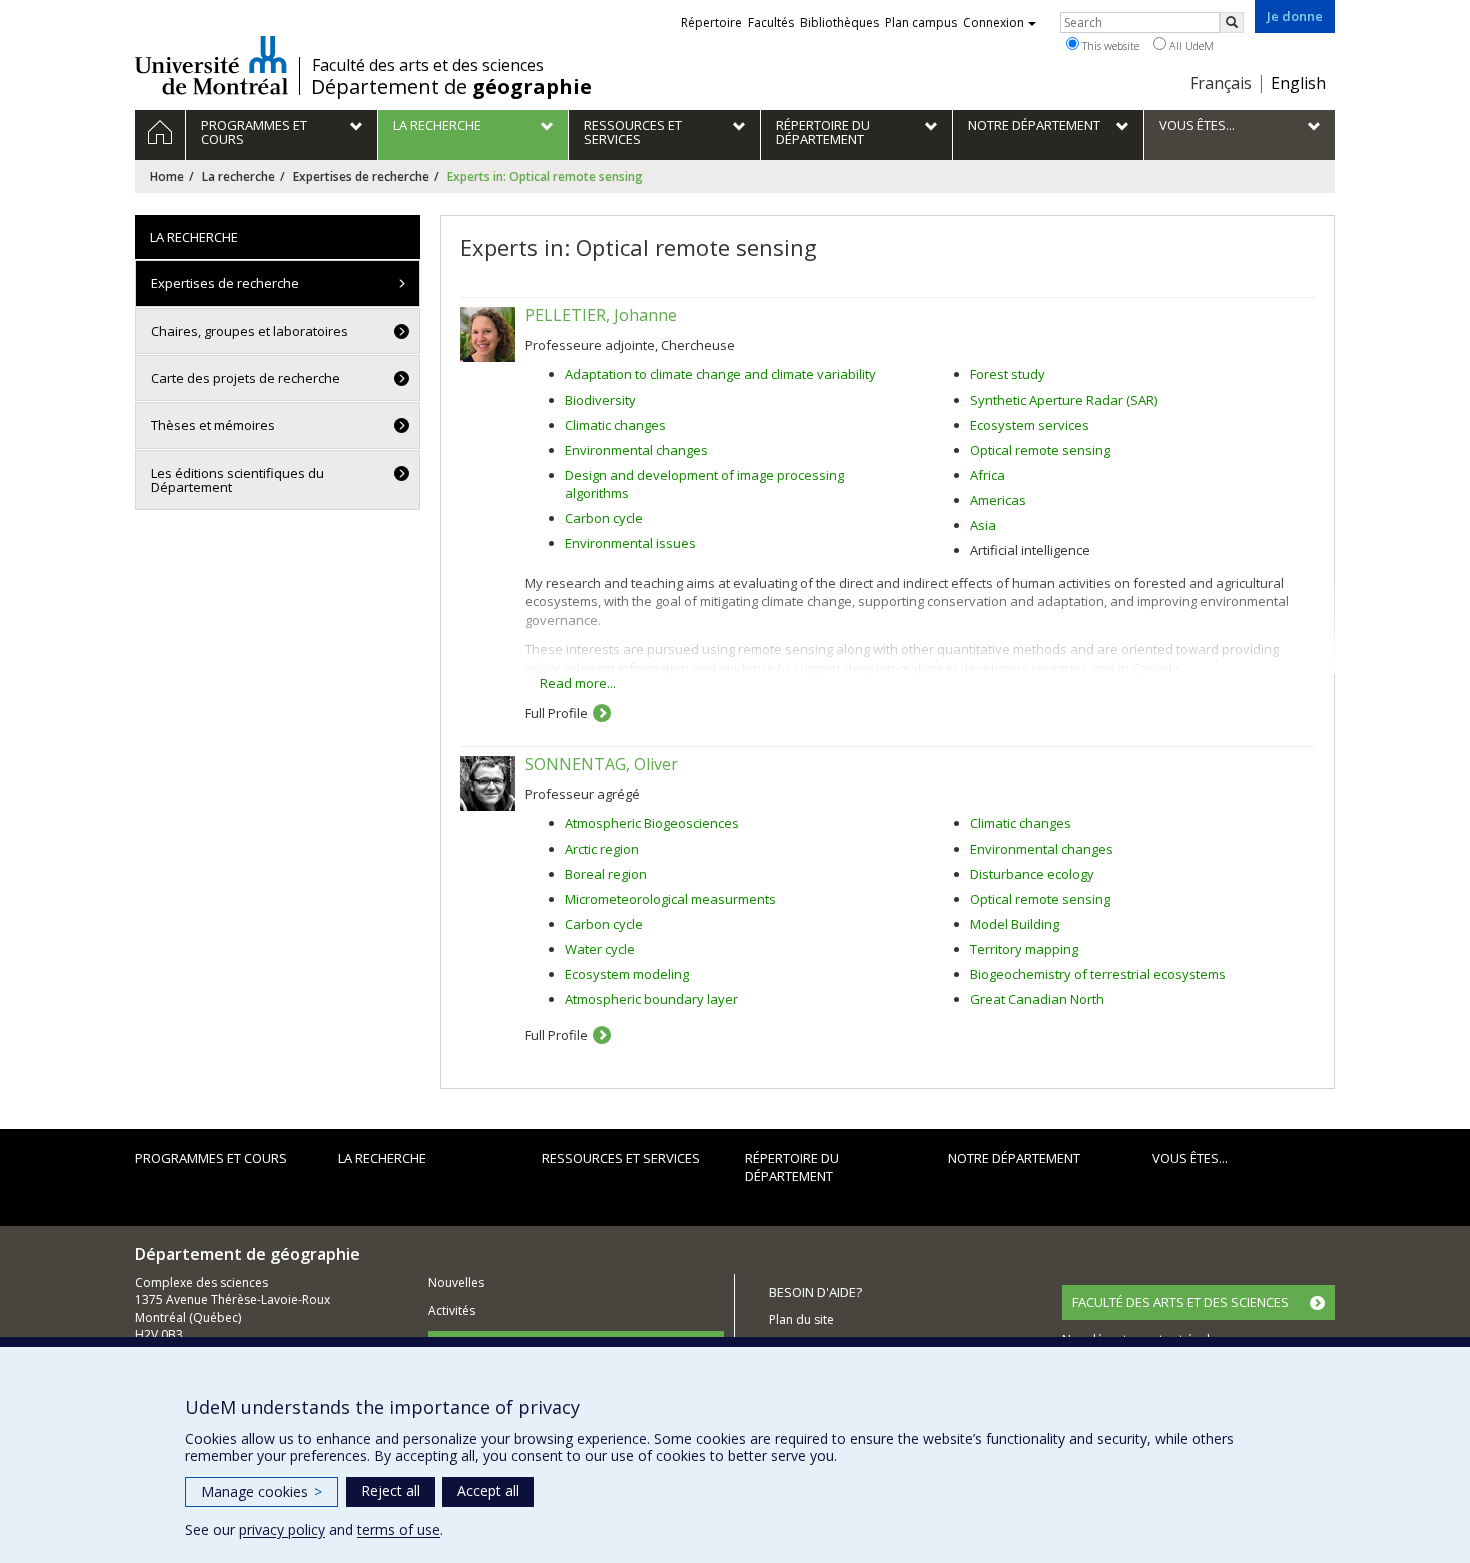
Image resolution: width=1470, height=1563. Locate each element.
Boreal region (606, 874)
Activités (451, 1310)
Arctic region (602, 849)
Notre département (1014, 1158)
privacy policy (282, 1529)
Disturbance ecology (1032, 874)
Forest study (1007, 374)
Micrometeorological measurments (670, 899)
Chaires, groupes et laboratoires (249, 331)
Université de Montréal (211, 65)
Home (167, 176)
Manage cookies (261, 1491)
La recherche (238, 176)
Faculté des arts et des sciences (428, 65)
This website (1109, 45)
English (1298, 83)
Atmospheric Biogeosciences (652, 823)
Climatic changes (615, 425)
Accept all (488, 1490)
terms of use (398, 1529)
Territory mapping (1024, 949)
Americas (998, 500)
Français (1221, 83)
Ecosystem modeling (627, 974)
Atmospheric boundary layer (651, 999)
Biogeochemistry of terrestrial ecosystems (1098, 974)
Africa (987, 475)
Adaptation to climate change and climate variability (720, 374)
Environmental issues (630, 543)
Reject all (390, 1490)
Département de (451, 87)
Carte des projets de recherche (245, 378)
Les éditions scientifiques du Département (237, 480)
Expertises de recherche (361, 176)
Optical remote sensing (1040, 450)
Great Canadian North (1037, 999)
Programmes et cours (211, 1158)
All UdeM (1190, 45)
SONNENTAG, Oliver (601, 764)
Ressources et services (621, 1158)
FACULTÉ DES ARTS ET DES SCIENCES (1180, 1302)
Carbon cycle (604, 518)
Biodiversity (600, 400)
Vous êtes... (1190, 1158)
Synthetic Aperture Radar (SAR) (1063, 400)
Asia (983, 525)
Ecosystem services (1029, 425)
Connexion (993, 22)
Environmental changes (636, 450)
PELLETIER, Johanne (601, 315)
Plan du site (801, 1319)
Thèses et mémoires (213, 425)
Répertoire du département (792, 1167)
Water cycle (600, 949)
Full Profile (556, 713)
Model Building (1014, 924)
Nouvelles (456, 1282)
